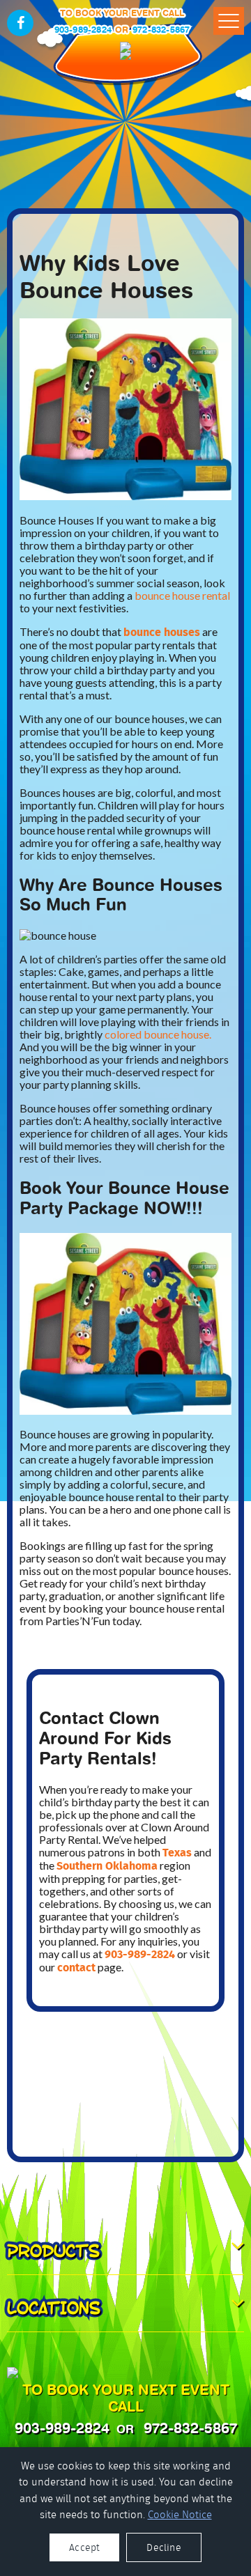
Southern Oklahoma (107, 1866)
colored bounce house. (158, 1034)
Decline (163, 2547)
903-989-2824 (83, 30)
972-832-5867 (161, 30)
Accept (84, 2547)
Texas (177, 1853)
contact (76, 1968)
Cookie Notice (180, 2515)
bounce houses (162, 632)
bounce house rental (182, 595)
